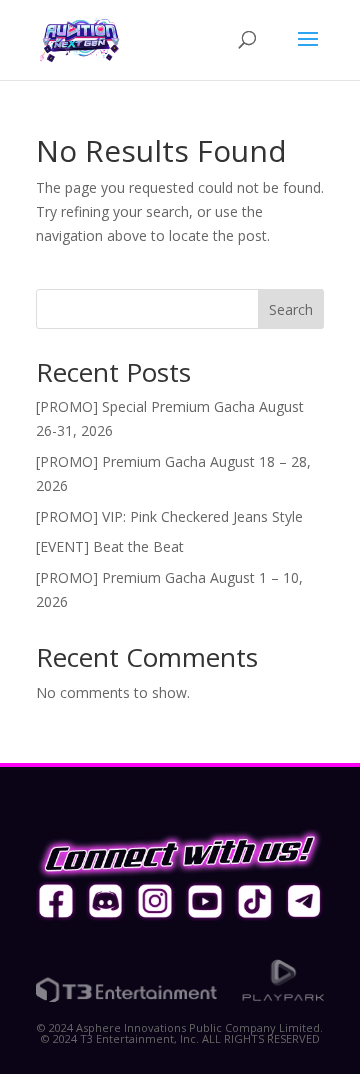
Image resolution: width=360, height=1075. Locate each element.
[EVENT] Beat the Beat (110, 546)
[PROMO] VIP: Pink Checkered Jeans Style (169, 516)
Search (291, 309)
